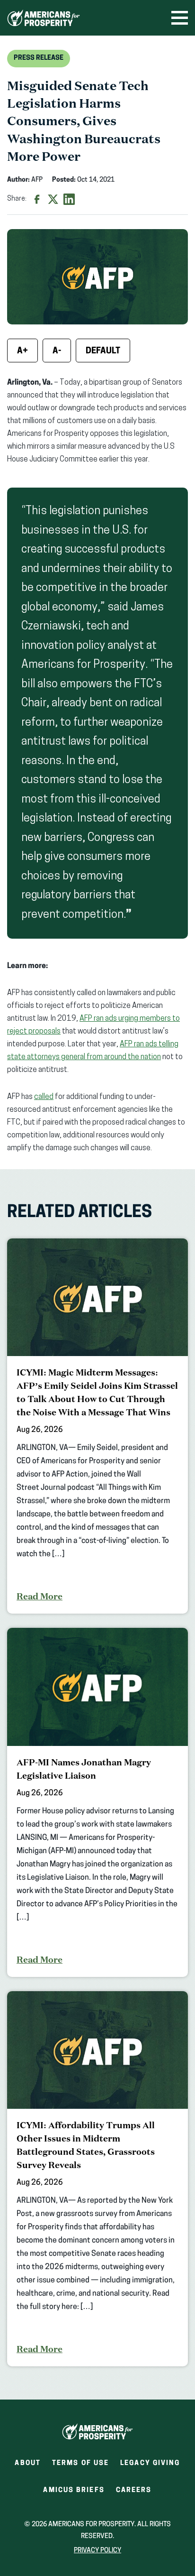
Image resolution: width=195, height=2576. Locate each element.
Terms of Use (80, 2463)
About (28, 2463)
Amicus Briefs (74, 2493)
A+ (22, 351)
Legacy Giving (150, 2463)
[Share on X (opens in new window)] (53, 199)
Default (103, 351)
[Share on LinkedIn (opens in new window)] (69, 199)
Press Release (39, 58)
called (44, 1097)
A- (57, 351)
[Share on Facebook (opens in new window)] (37, 199)
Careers (134, 2493)
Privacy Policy (97, 2551)
